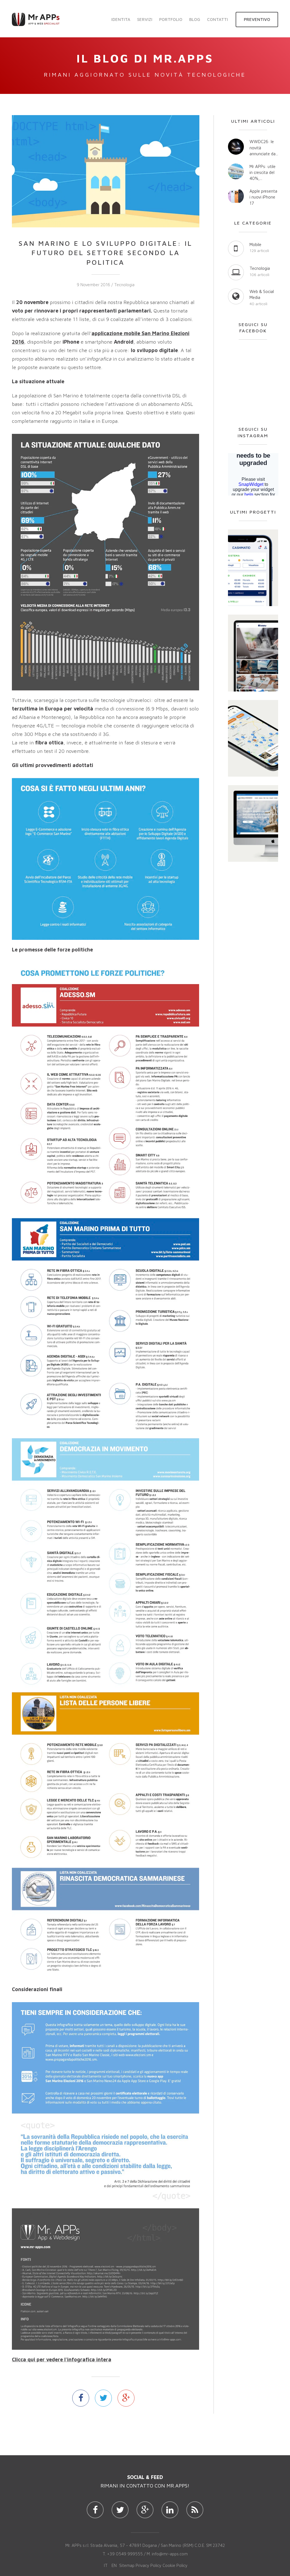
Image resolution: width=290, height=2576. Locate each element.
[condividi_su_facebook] (81, 2398)
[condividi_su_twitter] (103, 2398)
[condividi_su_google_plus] (126, 2398)
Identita (121, 19)
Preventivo (257, 19)
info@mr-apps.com (170, 2554)
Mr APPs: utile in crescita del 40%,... (263, 173)
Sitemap (127, 2565)
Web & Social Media (262, 294)
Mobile (255, 245)
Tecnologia (124, 285)
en (114, 2565)
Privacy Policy (149, 2565)
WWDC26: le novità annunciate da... (264, 148)
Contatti (217, 19)
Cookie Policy (175, 2565)
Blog (195, 19)
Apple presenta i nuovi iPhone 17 (263, 197)
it (106, 2565)
